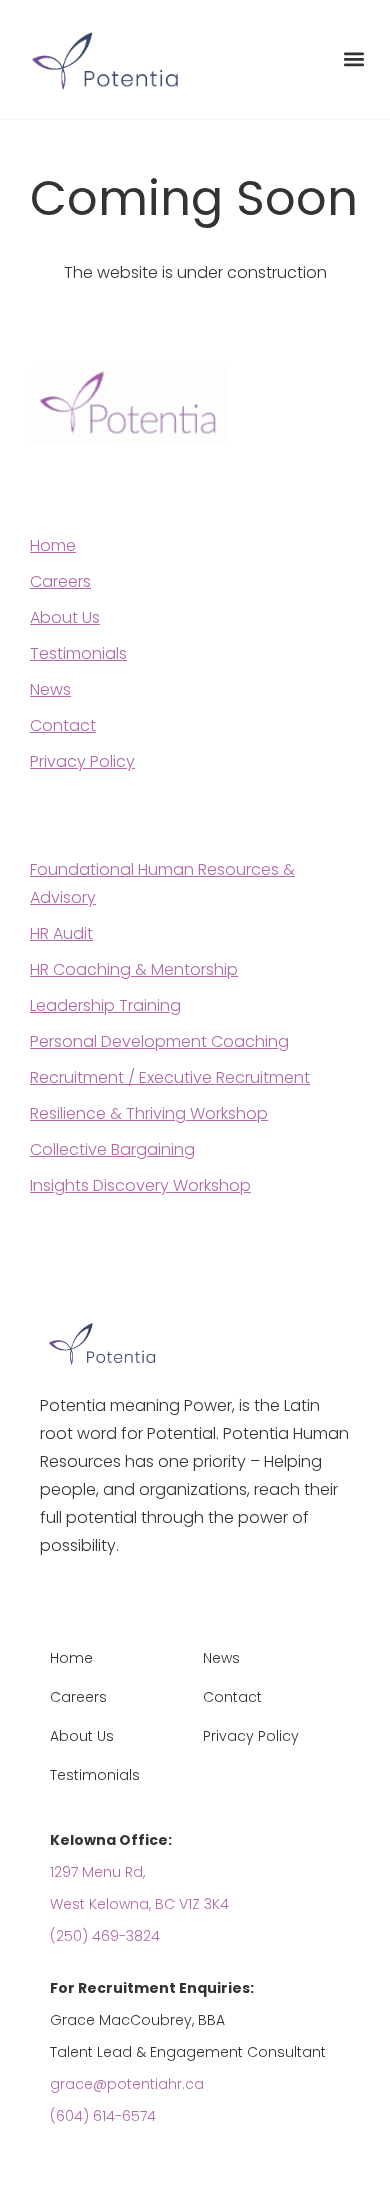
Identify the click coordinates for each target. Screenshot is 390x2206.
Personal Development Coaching (159, 1041)
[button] (353, 59)
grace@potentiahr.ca (127, 2084)
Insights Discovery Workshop (140, 1185)
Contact (63, 725)
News (50, 689)
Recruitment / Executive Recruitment (170, 1077)
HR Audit (61, 933)
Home (53, 545)
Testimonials (78, 653)
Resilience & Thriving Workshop (149, 1113)
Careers (60, 581)
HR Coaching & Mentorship (134, 969)
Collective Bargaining (112, 1149)
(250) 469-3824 (105, 1936)
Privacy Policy (82, 761)
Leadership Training (105, 1005)
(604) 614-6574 (103, 2116)
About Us (65, 617)
